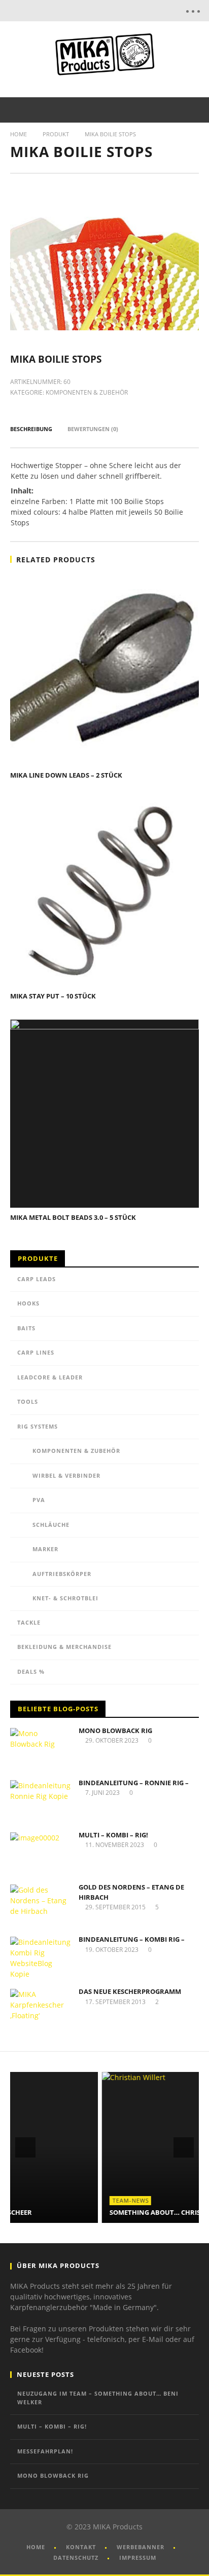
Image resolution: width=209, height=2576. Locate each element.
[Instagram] (132, 11)
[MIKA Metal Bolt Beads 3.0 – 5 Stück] (104, 1113)
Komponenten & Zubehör (87, 392)
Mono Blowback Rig (115, 1731)
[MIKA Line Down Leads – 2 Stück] (104, 671)
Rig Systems (38, 1426)
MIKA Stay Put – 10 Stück (53, 996)
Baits (26, 1328)
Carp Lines (36, 1352)
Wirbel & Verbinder (66, 1475)
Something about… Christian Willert (86, 2212)
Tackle (29, 1622)
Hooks (28, 1303)
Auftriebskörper (62, 1574)
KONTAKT (81, 2547)
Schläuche (51, 1525)
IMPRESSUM (138, 2558)
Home (19, 134)
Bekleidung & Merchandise (64, 1647)
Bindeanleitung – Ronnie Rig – (134, 1783)
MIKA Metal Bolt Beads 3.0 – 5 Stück (73, 1217)
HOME (36, 2547)
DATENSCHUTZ (76, 2558)
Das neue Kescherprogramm (130, 1991)
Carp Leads (37, 1279)
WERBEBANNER (141, 2547)
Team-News (39, 2200)
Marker (45, 1549)
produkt (56, 134)
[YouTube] (111, 11)
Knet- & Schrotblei (65, 1598)
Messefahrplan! (45, 2451)
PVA (39, 1500)
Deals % (31, 1671)
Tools (28, 1401)
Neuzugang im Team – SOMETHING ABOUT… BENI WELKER (98, 2398)
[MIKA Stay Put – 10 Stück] (104, 892)
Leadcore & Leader (50, 1377)
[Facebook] (90, 11)
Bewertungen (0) (93, 429)
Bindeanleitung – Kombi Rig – (132, 1939)
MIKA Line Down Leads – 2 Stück (66, 775)
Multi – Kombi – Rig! (113, 1835)
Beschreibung (31, 429)
